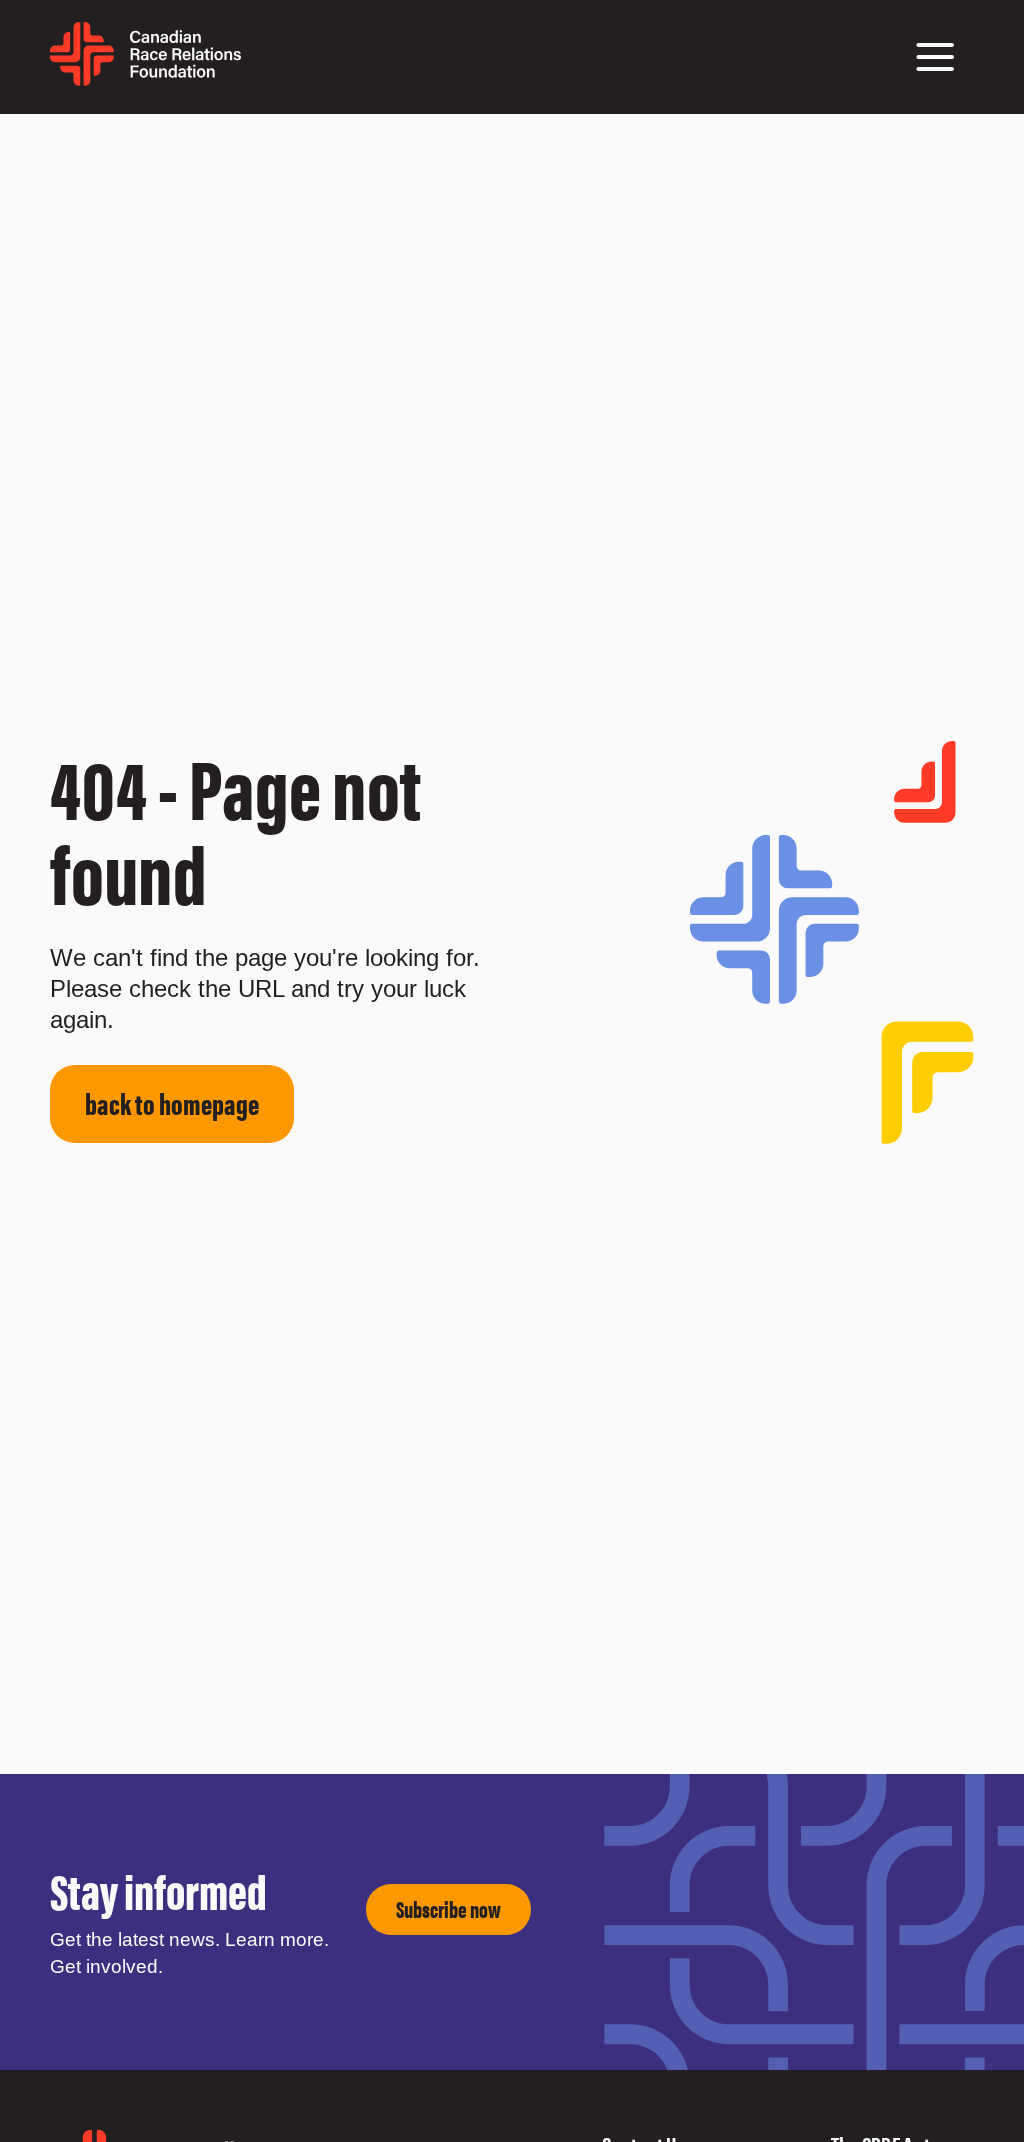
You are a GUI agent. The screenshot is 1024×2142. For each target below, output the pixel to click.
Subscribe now (448, 1908)
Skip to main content (53, 138)
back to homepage (172, 1102)
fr (250, 67)
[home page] (145, 78)
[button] (935, 57)
